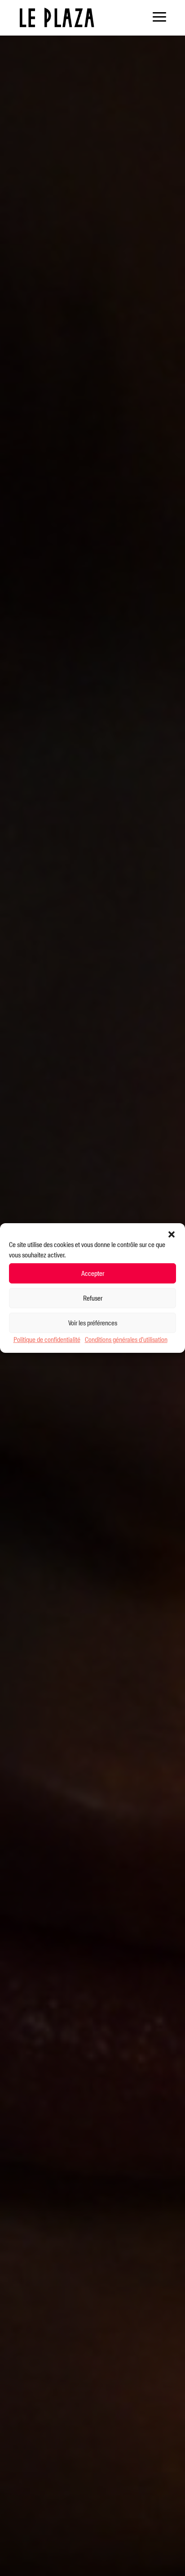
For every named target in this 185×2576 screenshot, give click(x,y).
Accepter (93, 1273)
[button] (172, 1234)
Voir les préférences (93, 1323)
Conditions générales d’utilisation (126, 1340)
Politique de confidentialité (47, 1340)
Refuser (93, 1298)
